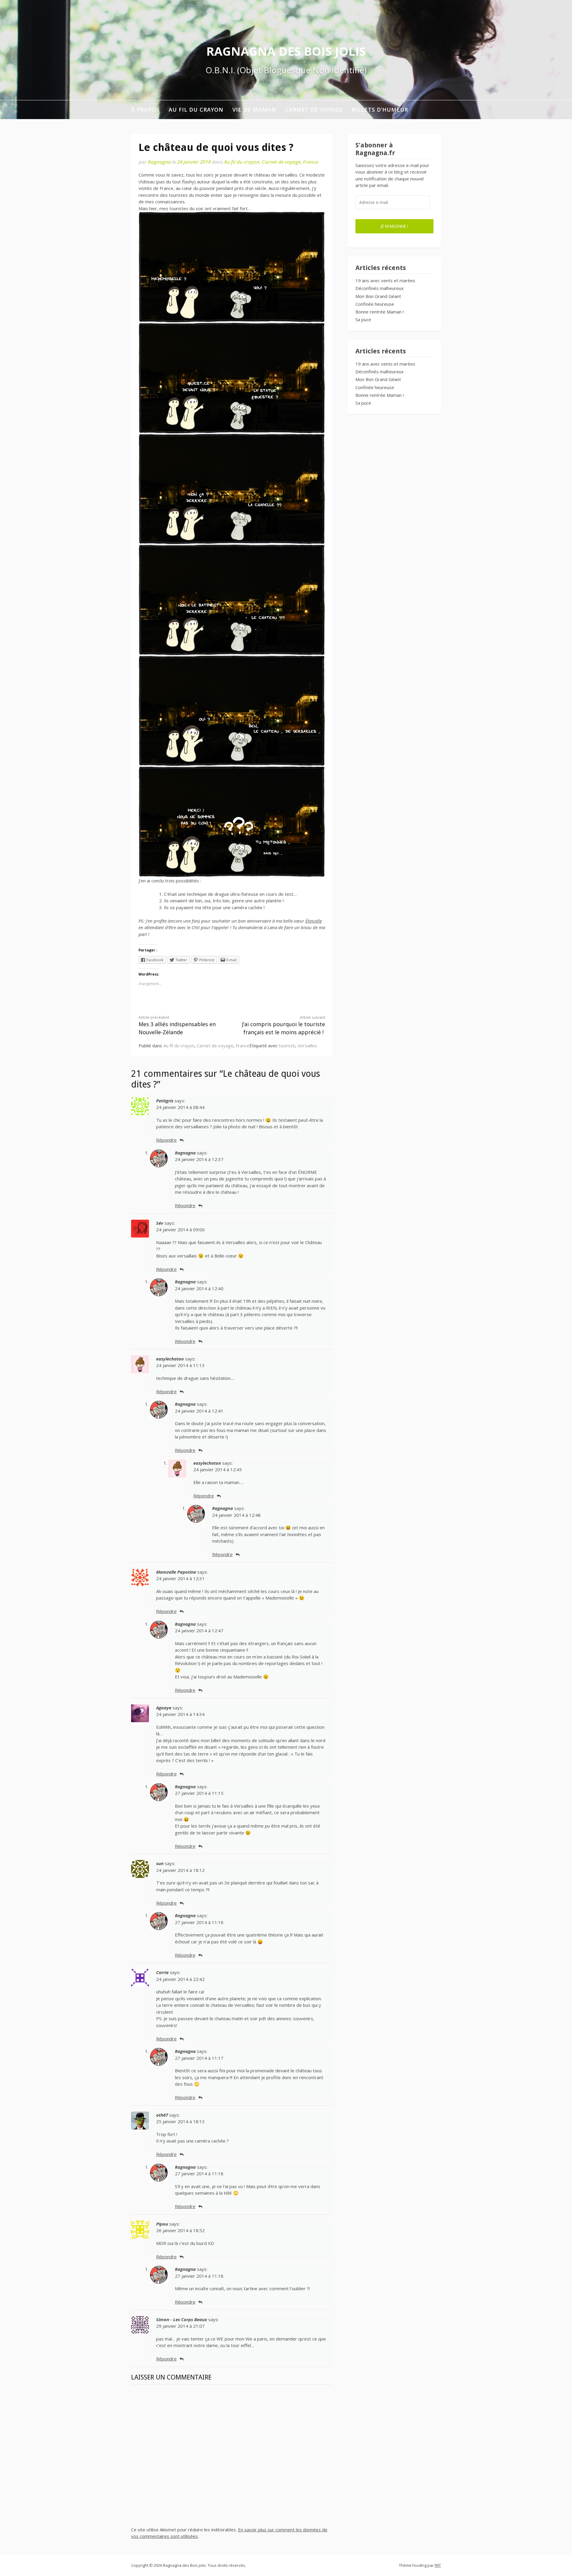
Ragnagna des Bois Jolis (286, 51)
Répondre (166, 1140)
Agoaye (164, 1708)
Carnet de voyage (314, 110)
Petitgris (165, 1101)
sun (160, 1863)
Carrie (162, 1972)
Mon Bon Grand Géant (378, 296)
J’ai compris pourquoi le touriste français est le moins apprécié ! (283, 1025)
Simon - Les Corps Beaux (182, 2319)
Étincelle (314, 921)
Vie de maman (254, 110)
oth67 (162, 2115)
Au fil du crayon (196, 110)
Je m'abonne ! (394, 226)
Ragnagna (159, 162)
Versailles (307, 1046)
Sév (160, 1223)
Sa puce (363, 319)
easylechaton (170, 1359)
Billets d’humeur (380, 110)
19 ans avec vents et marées (385, 280)
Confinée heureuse (375, 304)
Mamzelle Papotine (176, 1572)
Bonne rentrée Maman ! (380, 312)
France (311, 162)
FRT (438, 2565)
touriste (287, 1046)
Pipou (162, 2224)
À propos (145, 110)
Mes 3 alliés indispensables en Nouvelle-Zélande (177, 1025)
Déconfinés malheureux (380, 288)
